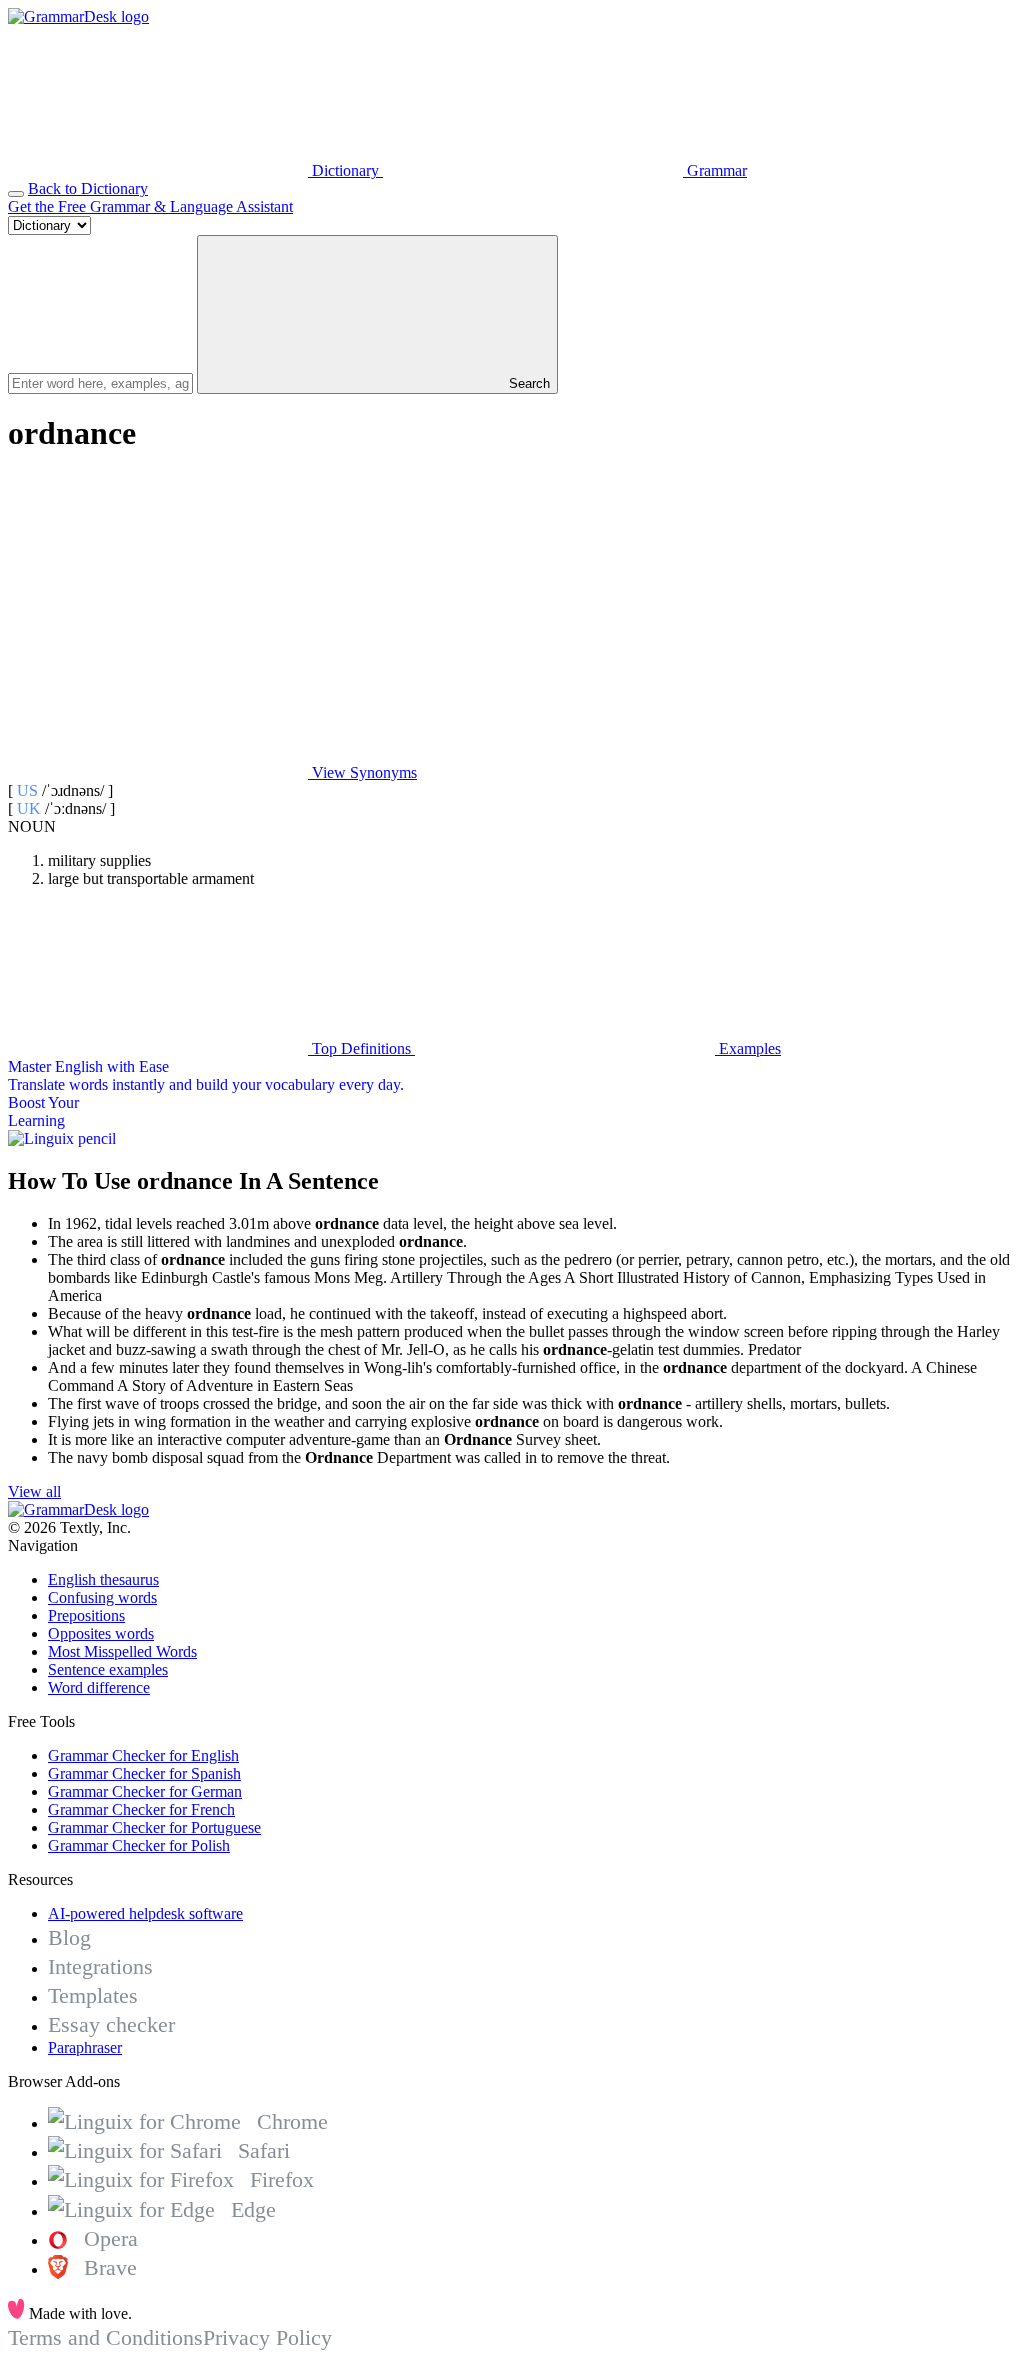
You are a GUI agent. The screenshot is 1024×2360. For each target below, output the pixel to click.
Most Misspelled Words (122, 1651)
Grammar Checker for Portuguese (154, 1827)
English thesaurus (103, 1579)
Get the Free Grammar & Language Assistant (150, 206)
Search (527, 383)
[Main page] (78, 16)
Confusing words (102, 1597)
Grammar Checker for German (145, 1791)
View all (34, 1491)
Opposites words (101, 1633)
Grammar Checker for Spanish (144, 1773)
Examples (748, 1048)
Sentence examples (108, 1669)
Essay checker (111, 2024)
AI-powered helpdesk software (145, 1913)
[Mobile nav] (16, 194)
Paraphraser (85, 2047)
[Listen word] (158, 618)
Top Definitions (361, 1048)
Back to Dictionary (88, 188)
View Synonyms (362, 772)
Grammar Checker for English (143, 1755)
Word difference (99, 1687)
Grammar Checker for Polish (139, 1845)
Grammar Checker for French (141, 1809)
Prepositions (86, 1615)
